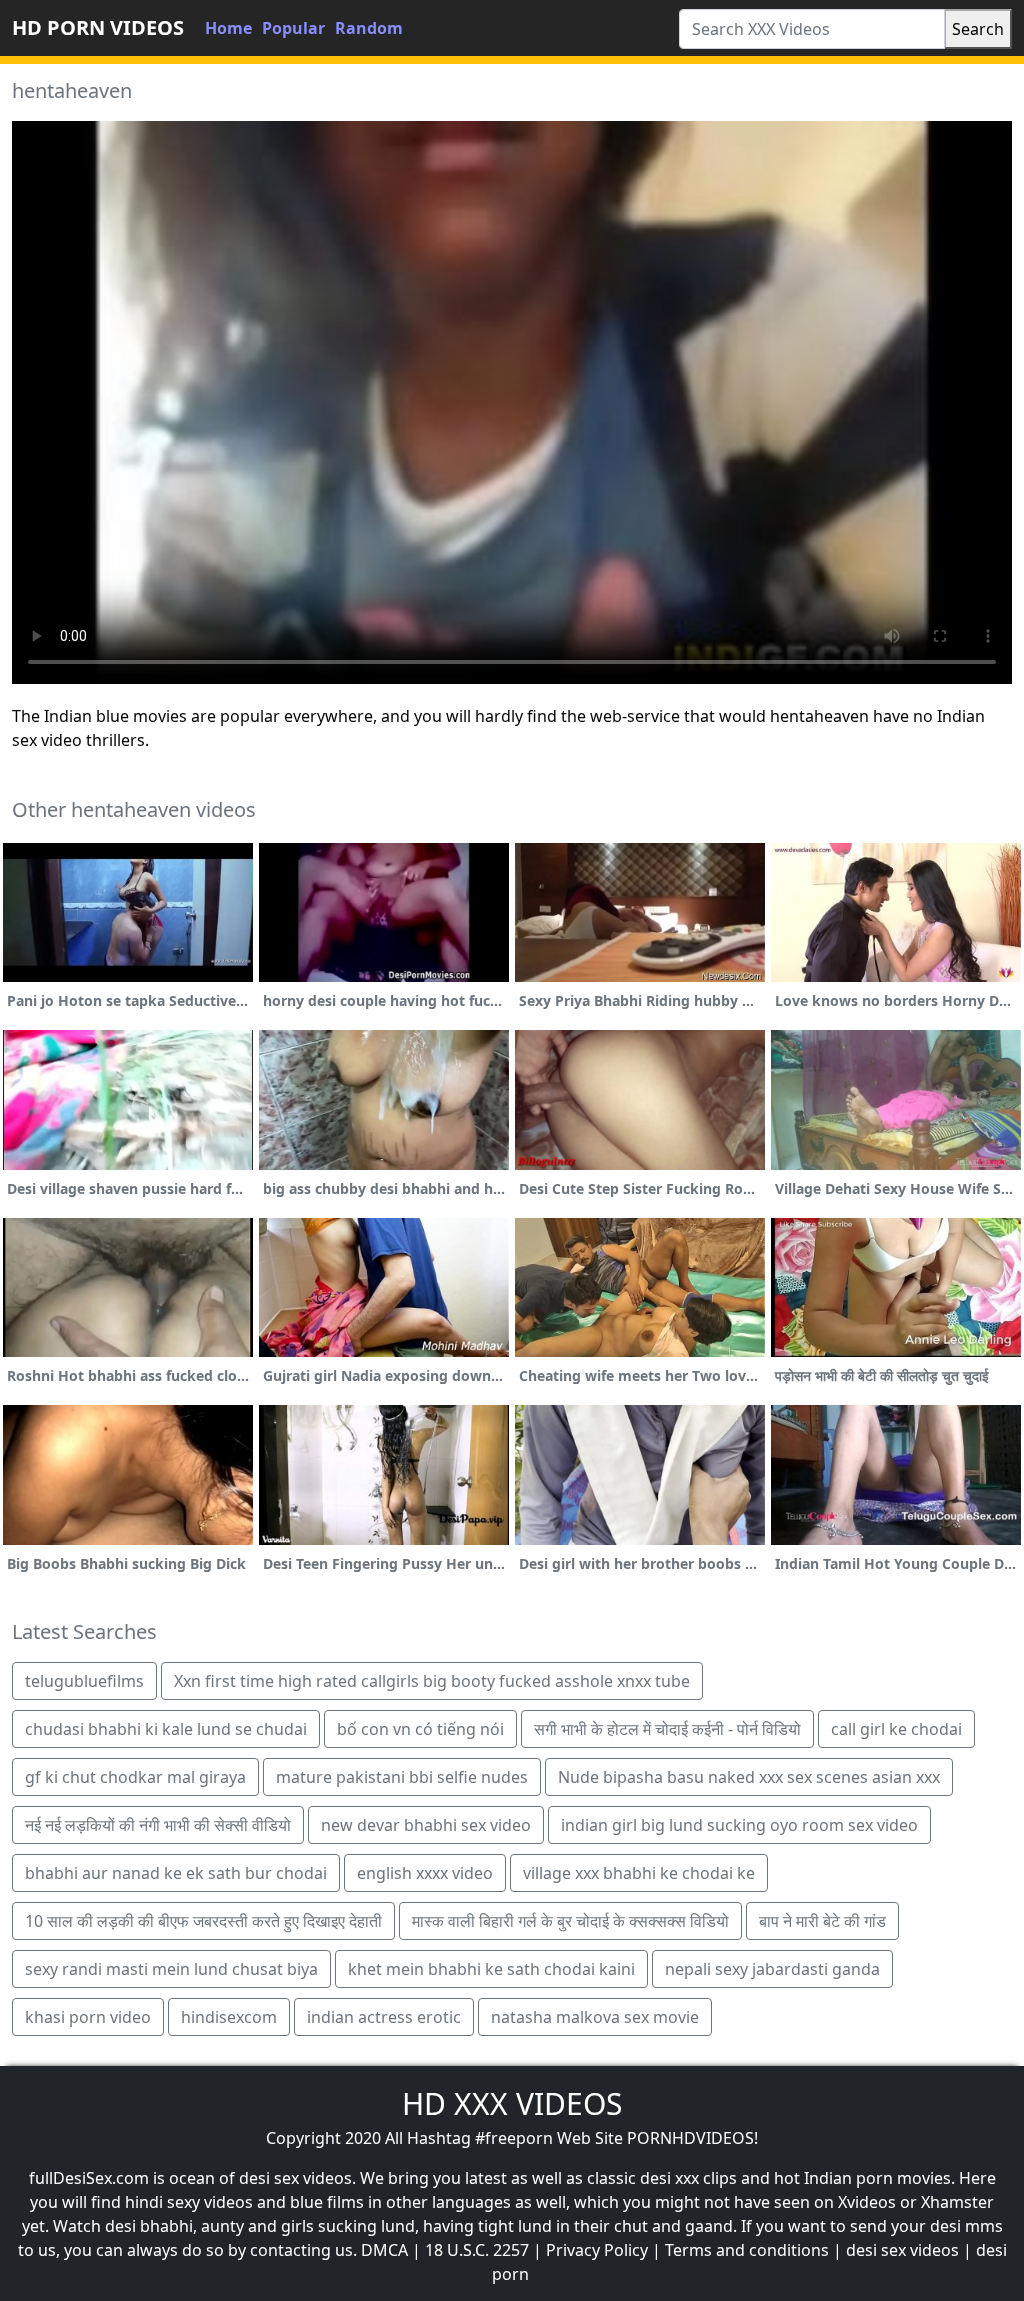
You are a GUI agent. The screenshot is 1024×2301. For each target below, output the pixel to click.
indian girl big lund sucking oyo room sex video (739, 1825)
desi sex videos (902, 2250)
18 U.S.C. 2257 (477, 2250)
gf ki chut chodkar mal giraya (135, 1777)
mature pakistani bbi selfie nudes (402, 1777)
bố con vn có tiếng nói (420, 1729)
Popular (293, 28)
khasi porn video (88, 2017)
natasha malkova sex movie (595, 2017)
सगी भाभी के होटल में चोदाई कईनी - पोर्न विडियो (667, 1729)
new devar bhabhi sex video (426, 1825)
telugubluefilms (84, 1681)
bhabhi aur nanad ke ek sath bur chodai (176, 1873)
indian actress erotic (384, 2017)
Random (369, 28)
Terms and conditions (747, 2250)
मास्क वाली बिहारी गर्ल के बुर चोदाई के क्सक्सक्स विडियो (570, 1921)
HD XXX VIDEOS (512, 2103)
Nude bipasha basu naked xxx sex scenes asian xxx (749, 1777)
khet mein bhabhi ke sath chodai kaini (491, 1969)
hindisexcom (229, 2017)
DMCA (384, 2250)
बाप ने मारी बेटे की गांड (822, 1921)
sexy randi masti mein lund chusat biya (171, 1969)
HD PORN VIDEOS (98, 27)
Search (978, 29)
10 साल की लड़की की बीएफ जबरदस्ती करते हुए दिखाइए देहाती (203, 1921)
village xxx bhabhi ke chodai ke (639, 1873)
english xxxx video (425, 1873)
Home (228, 28)
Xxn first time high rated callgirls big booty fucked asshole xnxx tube (432, 1681)
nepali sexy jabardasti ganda (772, 1969)
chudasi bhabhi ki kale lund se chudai (166, 1729)
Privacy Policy (597, 2250)
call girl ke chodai (896, 1729)
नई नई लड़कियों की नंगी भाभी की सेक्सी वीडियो (158, 1825)
